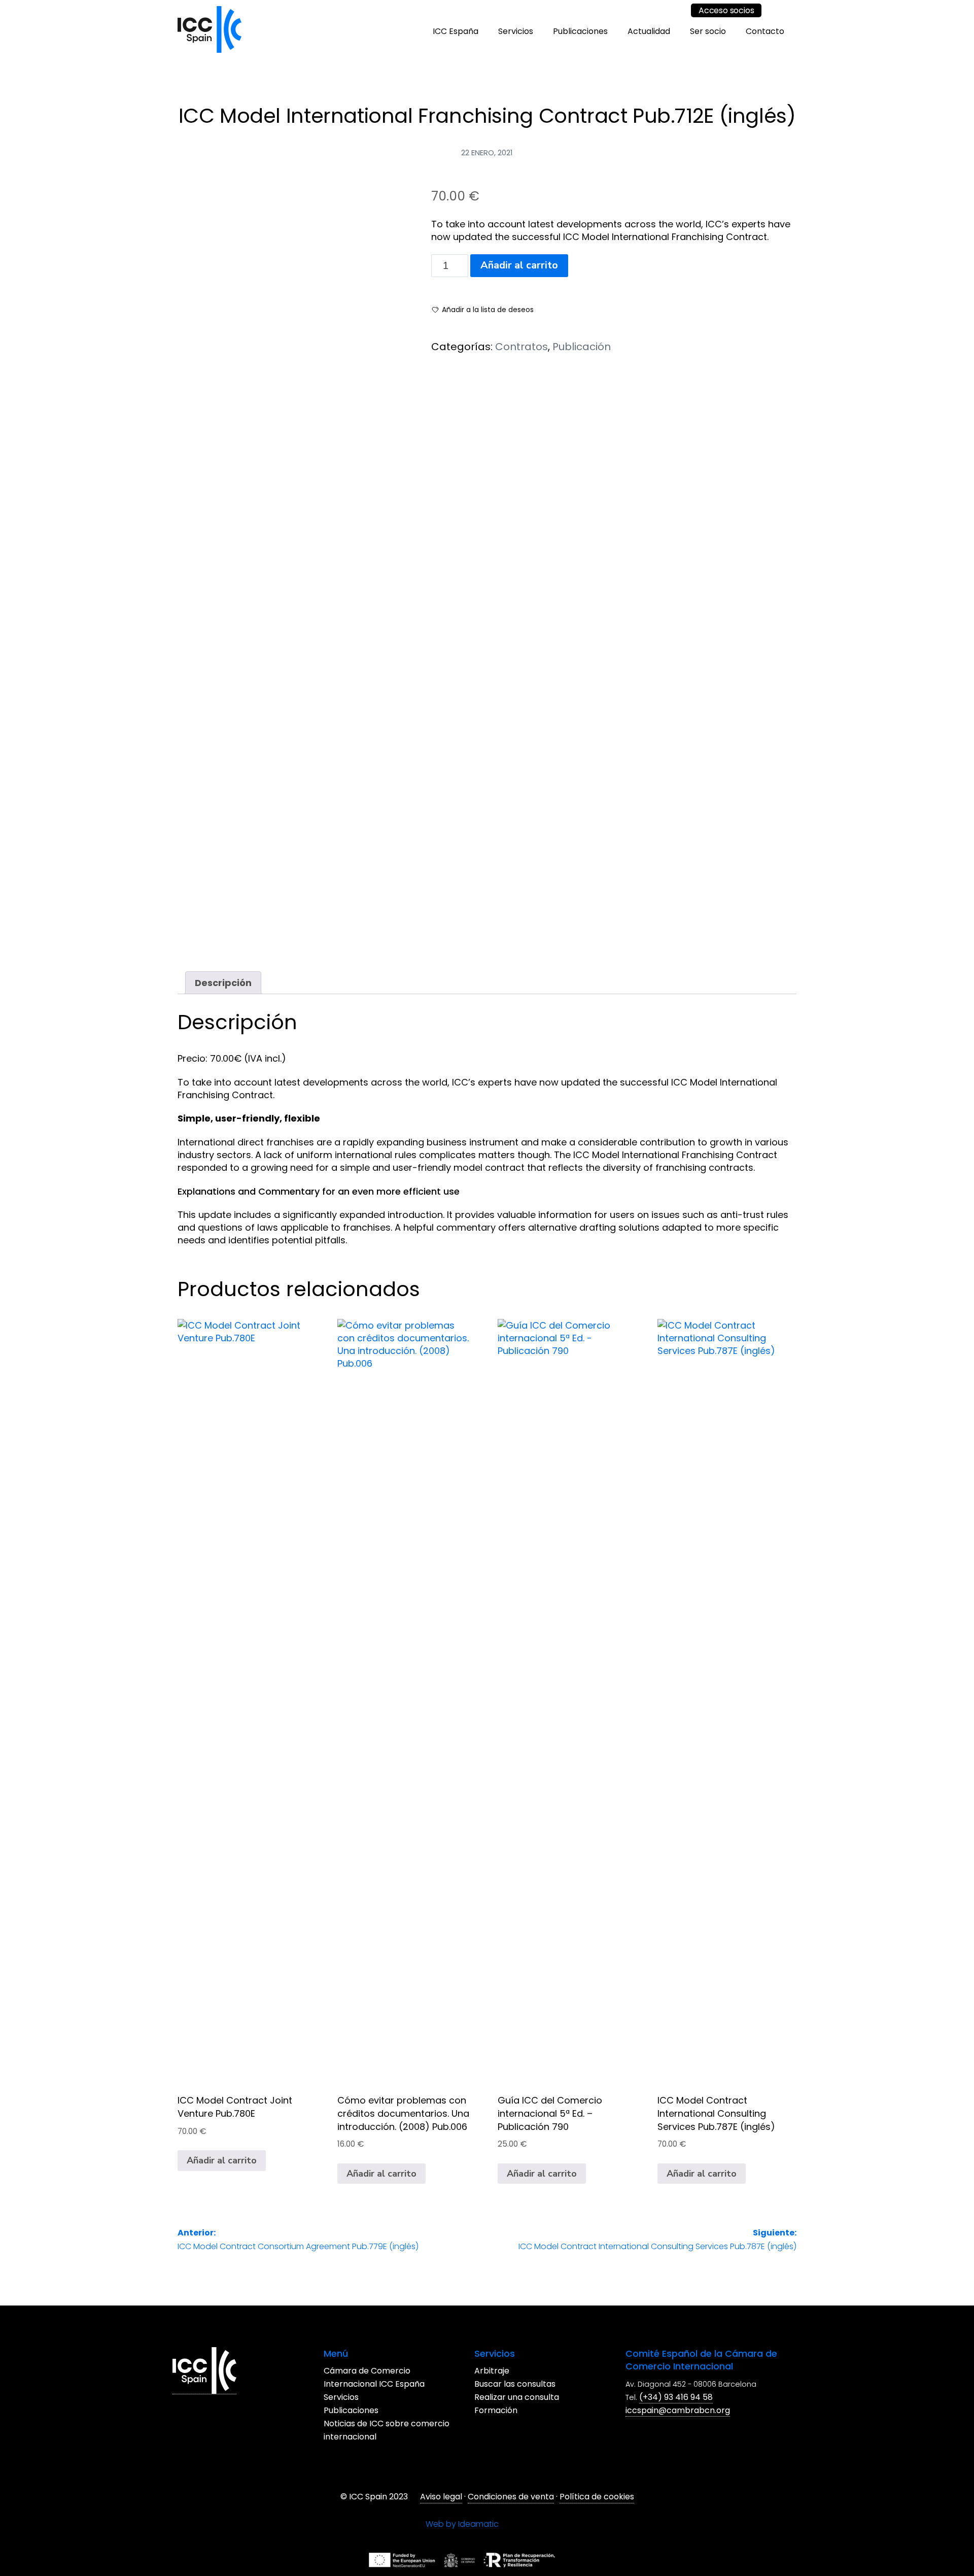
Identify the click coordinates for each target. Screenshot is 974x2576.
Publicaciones (580, 31)
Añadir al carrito (519, 265)
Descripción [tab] (223, 983)
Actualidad (649, 31)
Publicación (582, 347)
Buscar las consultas (578, 2384)
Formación (559, 2411)
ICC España (456, 31)
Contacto (765, 31)
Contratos (521, 347)
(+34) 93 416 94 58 (588, 2523)
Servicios (516, 31)
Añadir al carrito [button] (222, 2160)
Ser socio (708, 31)
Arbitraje (555, 2371)
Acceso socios (726, 10)
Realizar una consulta (580, 2398)
